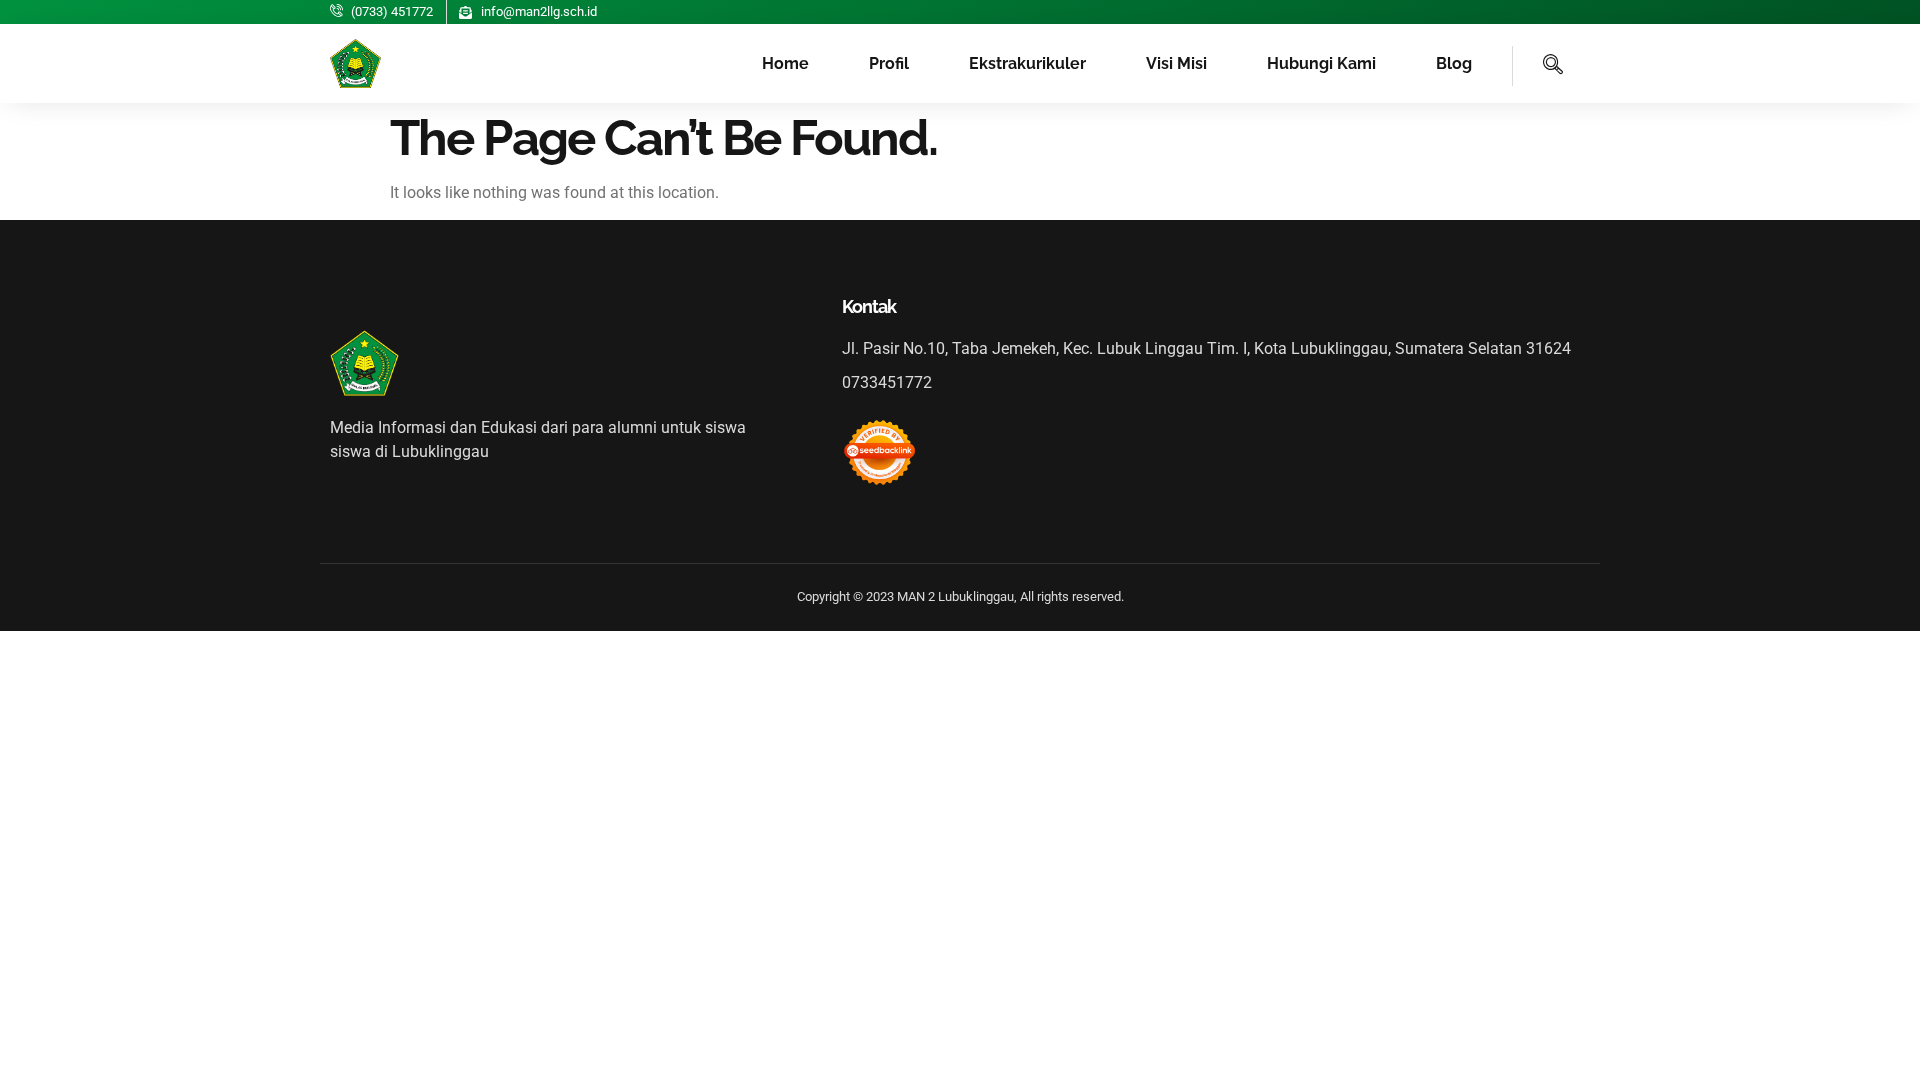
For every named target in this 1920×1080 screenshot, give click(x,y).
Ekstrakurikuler (1027, 63)
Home (785, 63)
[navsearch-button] (1538, 66)
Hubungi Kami (1321, 63)
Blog (1454, 63)
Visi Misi (1176, 63)
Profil (889, 63)
